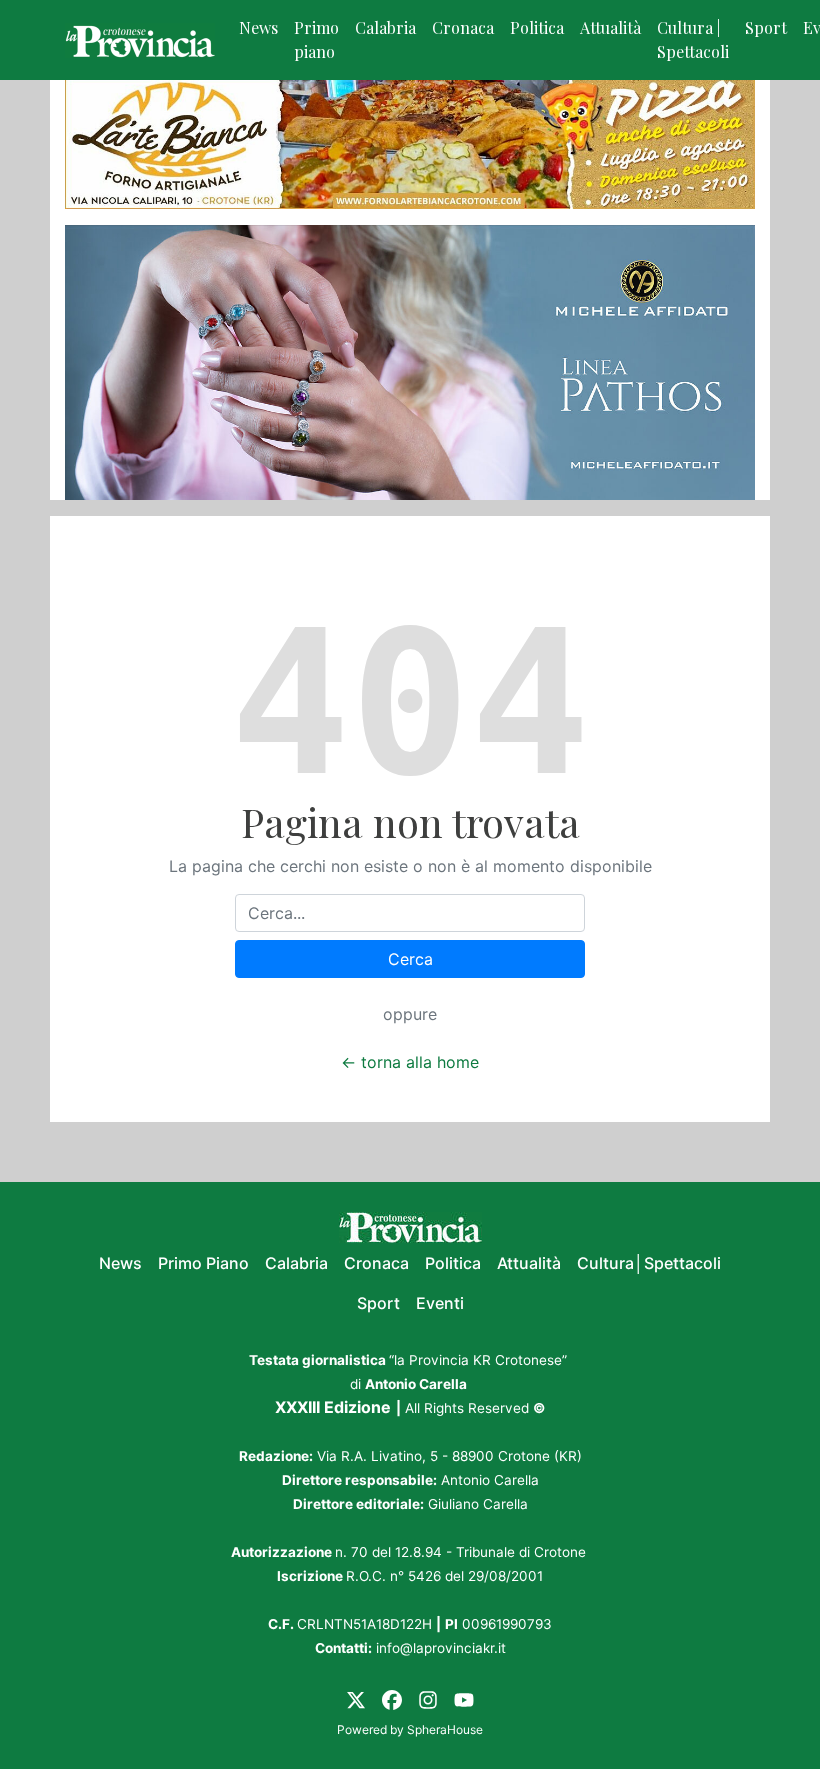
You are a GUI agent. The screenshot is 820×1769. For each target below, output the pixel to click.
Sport (766, 27)
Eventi (440, 1303)
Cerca (410, 959)
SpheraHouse (445, 1729)
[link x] (356, 1698)
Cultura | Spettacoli (693, 39)
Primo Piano (203, 1263)
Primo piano (316, 39)
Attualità (610, 27)
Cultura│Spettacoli (649, 1263)
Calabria (385, 27)
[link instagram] (428, 1698)
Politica (537, 27)
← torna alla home (410, 1062)
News (258, 27)
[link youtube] (464, 1698)
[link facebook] (392, 1698)
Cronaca (463, 27)
